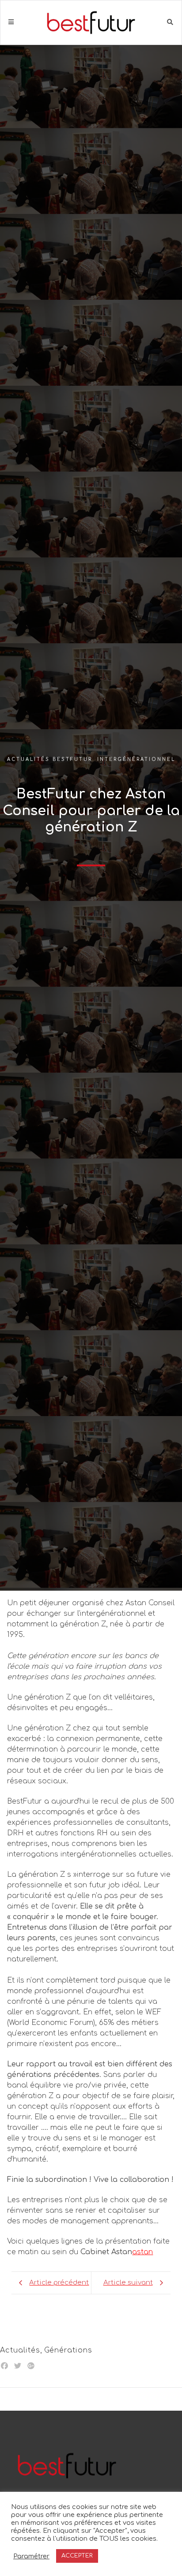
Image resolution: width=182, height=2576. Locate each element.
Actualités (20, 2350)
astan (142, 2252)
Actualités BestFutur (50, 759)
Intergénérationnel (136, 759)
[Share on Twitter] (18, 2366)
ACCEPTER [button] (77, 2556)
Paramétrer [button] (31, 2556)
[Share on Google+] (31, 2366)
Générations (68, 2350)
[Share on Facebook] (4, 2366)
